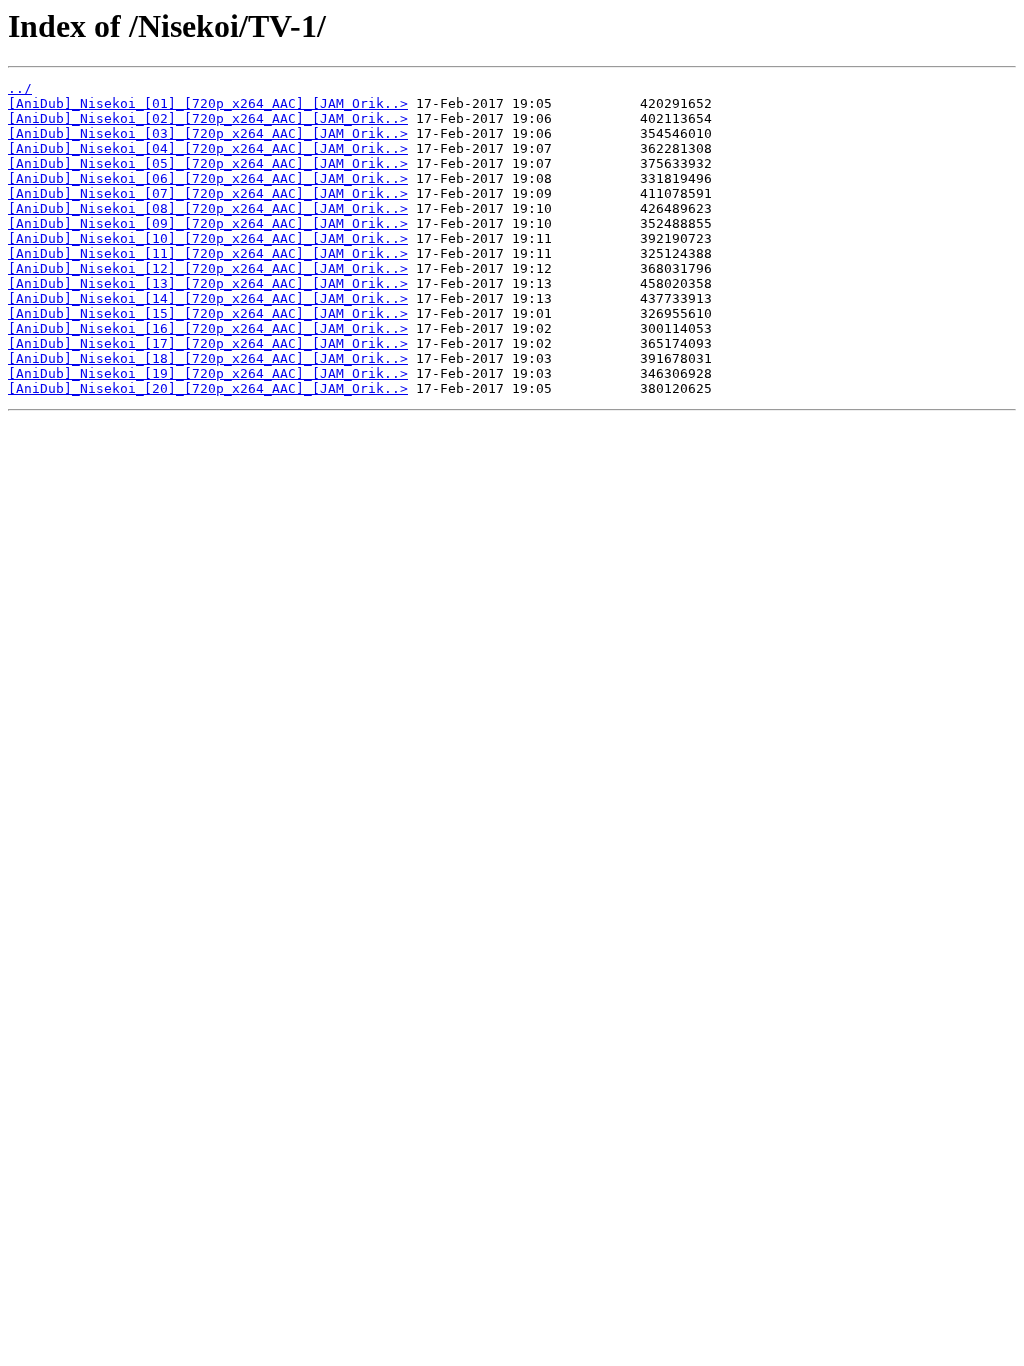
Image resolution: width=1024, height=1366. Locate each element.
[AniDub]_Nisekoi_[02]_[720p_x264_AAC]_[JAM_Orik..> (208, 118)
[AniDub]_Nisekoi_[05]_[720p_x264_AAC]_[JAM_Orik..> (208, 163)
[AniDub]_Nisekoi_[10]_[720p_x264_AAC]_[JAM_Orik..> (208, 238)
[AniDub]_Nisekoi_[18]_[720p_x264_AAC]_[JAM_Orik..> (208, 358)
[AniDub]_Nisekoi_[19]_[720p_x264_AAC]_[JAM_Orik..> (208, 373)
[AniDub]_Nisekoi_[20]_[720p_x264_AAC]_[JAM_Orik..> (208, 388)
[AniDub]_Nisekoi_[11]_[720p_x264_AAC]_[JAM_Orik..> (208, 253)
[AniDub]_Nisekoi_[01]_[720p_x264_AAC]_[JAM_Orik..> (208, 103)
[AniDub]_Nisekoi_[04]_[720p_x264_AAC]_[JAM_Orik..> (208, 148)
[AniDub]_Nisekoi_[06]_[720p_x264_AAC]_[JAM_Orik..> (208, 178)
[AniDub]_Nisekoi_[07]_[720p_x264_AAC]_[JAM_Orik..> (208, 193)
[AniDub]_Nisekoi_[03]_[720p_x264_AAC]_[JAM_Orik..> (208, 133)
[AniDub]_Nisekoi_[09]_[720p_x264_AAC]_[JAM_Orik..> (208, 223)
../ (20, 88)
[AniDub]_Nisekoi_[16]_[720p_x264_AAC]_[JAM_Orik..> (208, 328)
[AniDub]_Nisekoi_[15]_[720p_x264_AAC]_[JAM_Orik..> (208, 313)
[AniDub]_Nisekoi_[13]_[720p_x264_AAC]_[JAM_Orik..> (208, 283)
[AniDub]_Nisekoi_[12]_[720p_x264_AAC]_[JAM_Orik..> (208, 268)
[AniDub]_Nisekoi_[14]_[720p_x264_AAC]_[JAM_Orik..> (208, 298)
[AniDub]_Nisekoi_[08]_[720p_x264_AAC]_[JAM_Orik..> (208, 208)
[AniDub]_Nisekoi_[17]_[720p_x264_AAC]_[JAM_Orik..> (208, 343)
